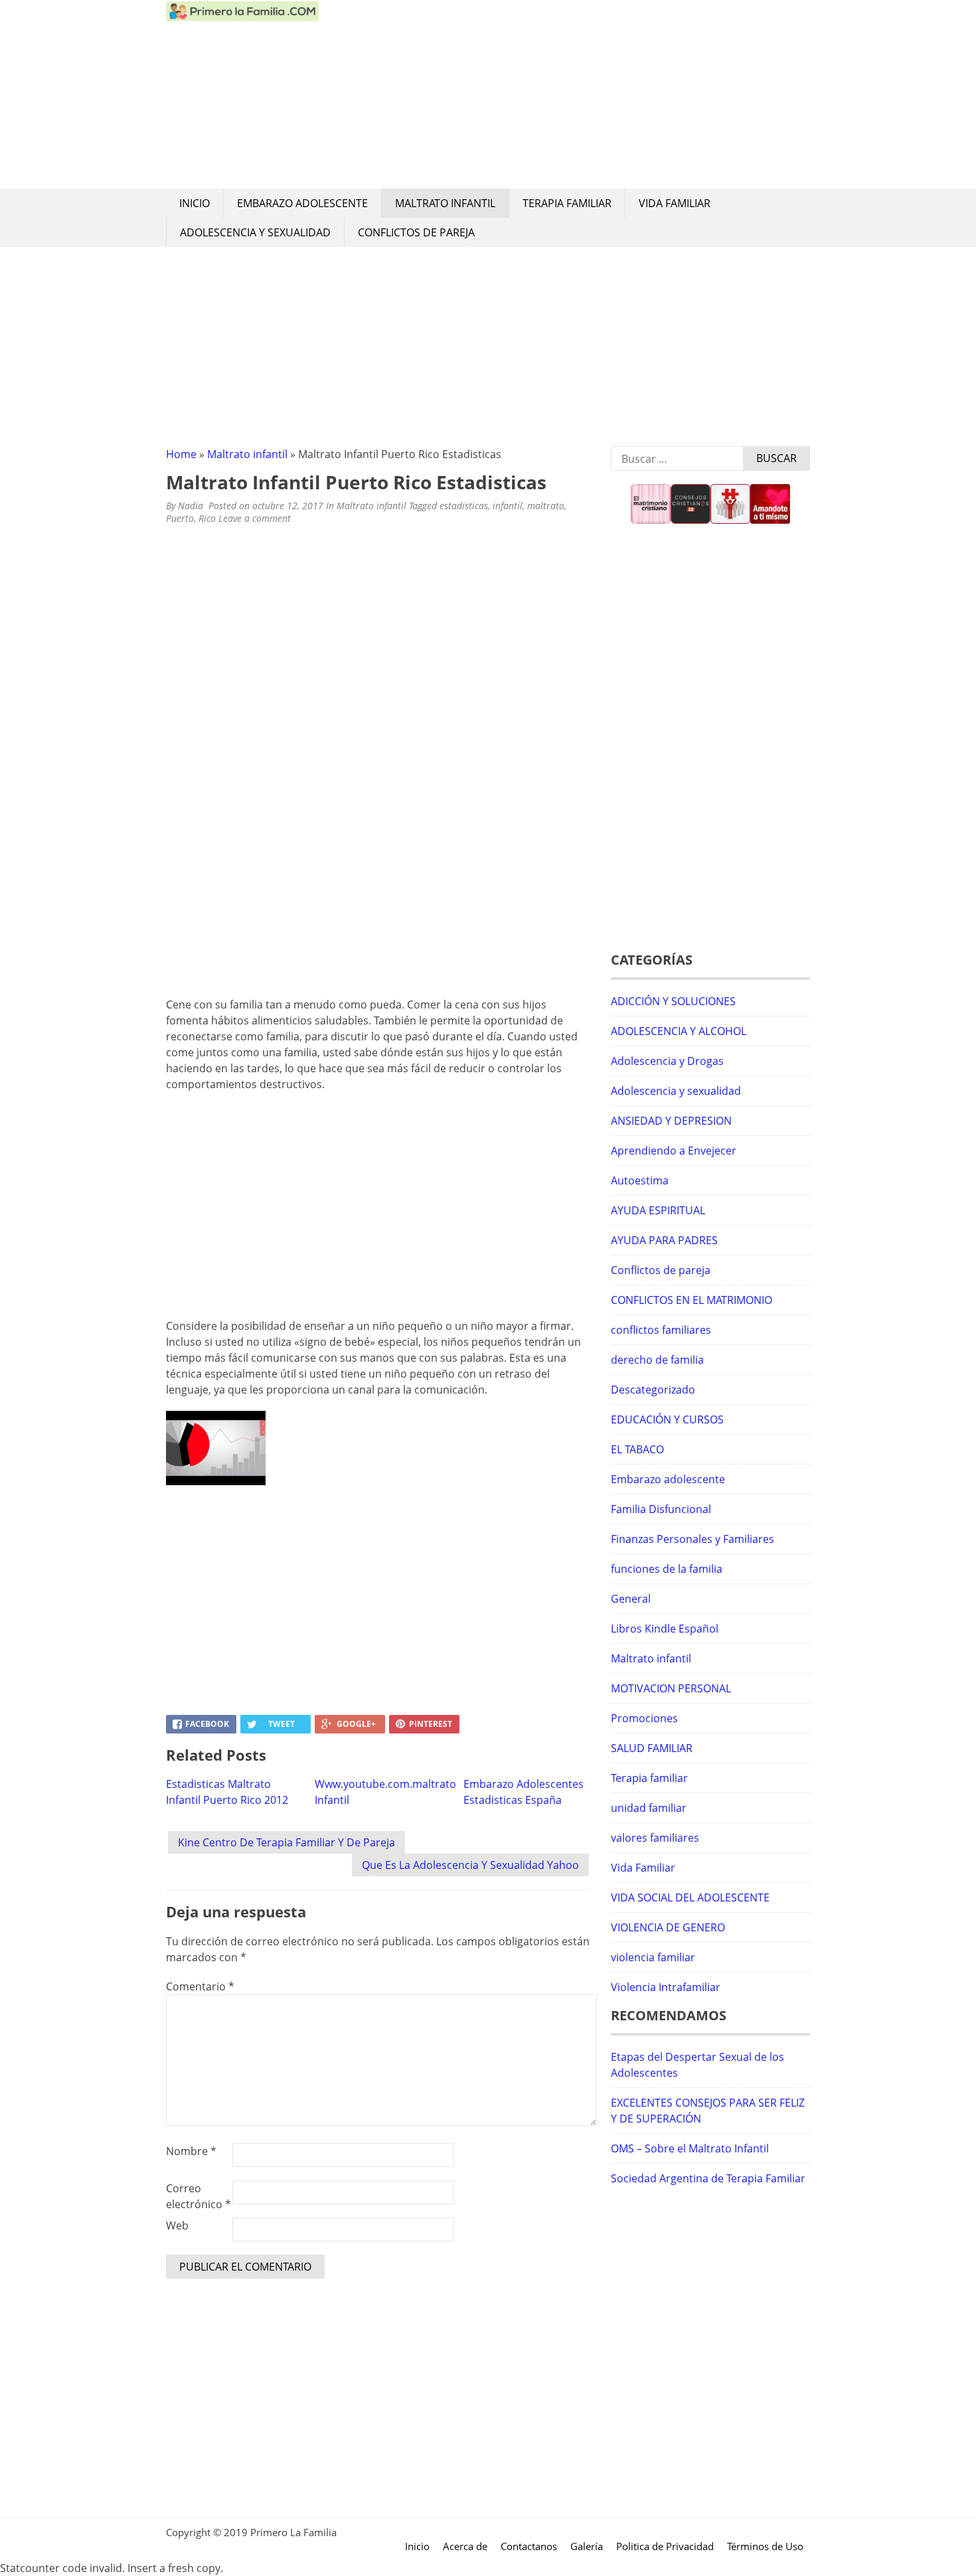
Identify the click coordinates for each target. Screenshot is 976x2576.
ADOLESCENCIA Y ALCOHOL (679, 1031)
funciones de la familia (667, 1569)
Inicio (195, 203)
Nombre (191, 2151)
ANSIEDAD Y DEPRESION (671, 1121)
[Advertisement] (564, 94)
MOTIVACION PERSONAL (671, 1688)
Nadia (191, 506)
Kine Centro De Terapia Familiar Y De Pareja (286, 1842)
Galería (587, 2546)
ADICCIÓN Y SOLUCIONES (673, 1001)
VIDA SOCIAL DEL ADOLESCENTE (690, 1897)
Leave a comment (256, 518)
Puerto (180, 518)
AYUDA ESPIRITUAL (658, 1210)
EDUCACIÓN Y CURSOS (667, 1419)
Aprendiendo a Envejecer (674, 1151)
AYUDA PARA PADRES (664, 1240)
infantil (508, 506)
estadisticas (464, 506)
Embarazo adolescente (302, 203)
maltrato (546, 506)
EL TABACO (637, 1449)
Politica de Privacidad (665, 2546)
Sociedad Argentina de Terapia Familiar (708, 2178)
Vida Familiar (675, 203)
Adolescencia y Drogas (667, 1061)
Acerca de (465, 2546)
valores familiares (655, 1838)
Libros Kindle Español (665, 1629)
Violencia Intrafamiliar (666, 1987)
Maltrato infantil (445, 203)
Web (177, 2225)
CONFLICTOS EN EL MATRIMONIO (691, 1300)
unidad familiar (649, 1808)
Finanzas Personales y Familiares (692, 1539)
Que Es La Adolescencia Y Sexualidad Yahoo (470, 1865)
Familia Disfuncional (661, 1509)
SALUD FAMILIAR (652, 1748)
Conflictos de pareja (416, 232)
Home (181, 454)
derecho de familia (657, 1360)
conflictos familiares (661, 1330)
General (631, 1599)
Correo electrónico (199, 2196)
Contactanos (529, 2546)
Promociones (644, 1718)
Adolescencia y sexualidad (255, 232)
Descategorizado (653, 1390)
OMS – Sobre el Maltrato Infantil (690, 2148)
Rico (207, 518)
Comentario (200, 1986)
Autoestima (640, 1180)
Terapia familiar (567, 203)
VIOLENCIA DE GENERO (668, 1927)
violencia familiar (653, 1957)
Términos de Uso (765, 2546)
